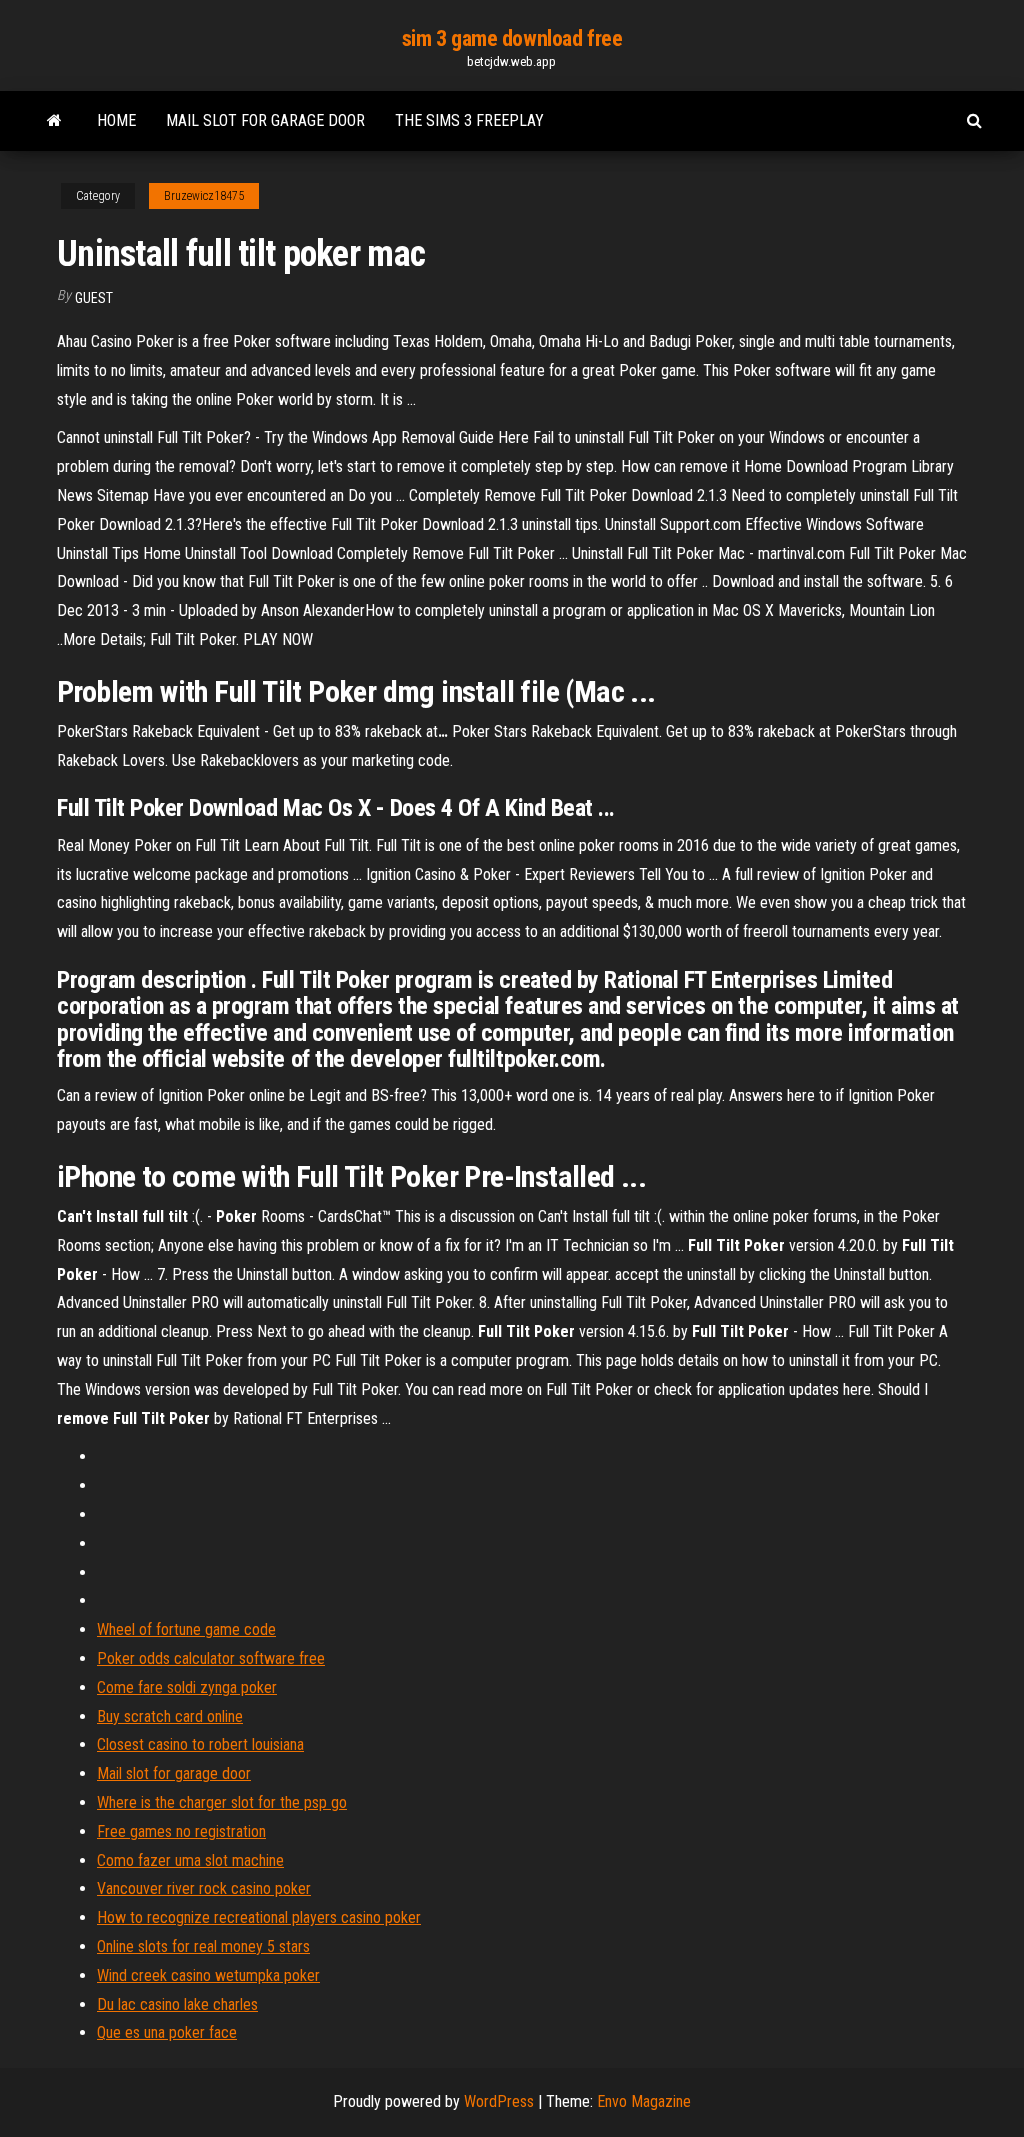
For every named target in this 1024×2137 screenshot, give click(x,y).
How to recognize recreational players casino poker (259, 1917)
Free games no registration (181, 1831)
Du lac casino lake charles (177, 2004)
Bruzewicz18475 (204, 196)
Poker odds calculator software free (211, 1658)
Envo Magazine (644, 2101)
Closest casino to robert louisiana (200, 1744)
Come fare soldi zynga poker (187, 1687)
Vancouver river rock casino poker (204, 1888)
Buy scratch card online (170, 1716)
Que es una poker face (167, 2032)
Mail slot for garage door (265, 120)
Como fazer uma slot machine (190, 1860)
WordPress (499, 2101)
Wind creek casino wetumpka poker (208, 1975)
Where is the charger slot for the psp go (222, 1802)
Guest (94, 298)
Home (116, 120)
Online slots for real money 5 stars (203, 1946)
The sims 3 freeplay (469, 120)
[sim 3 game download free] (54, 121)
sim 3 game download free (512, 38)
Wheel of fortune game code (186, 1629)
